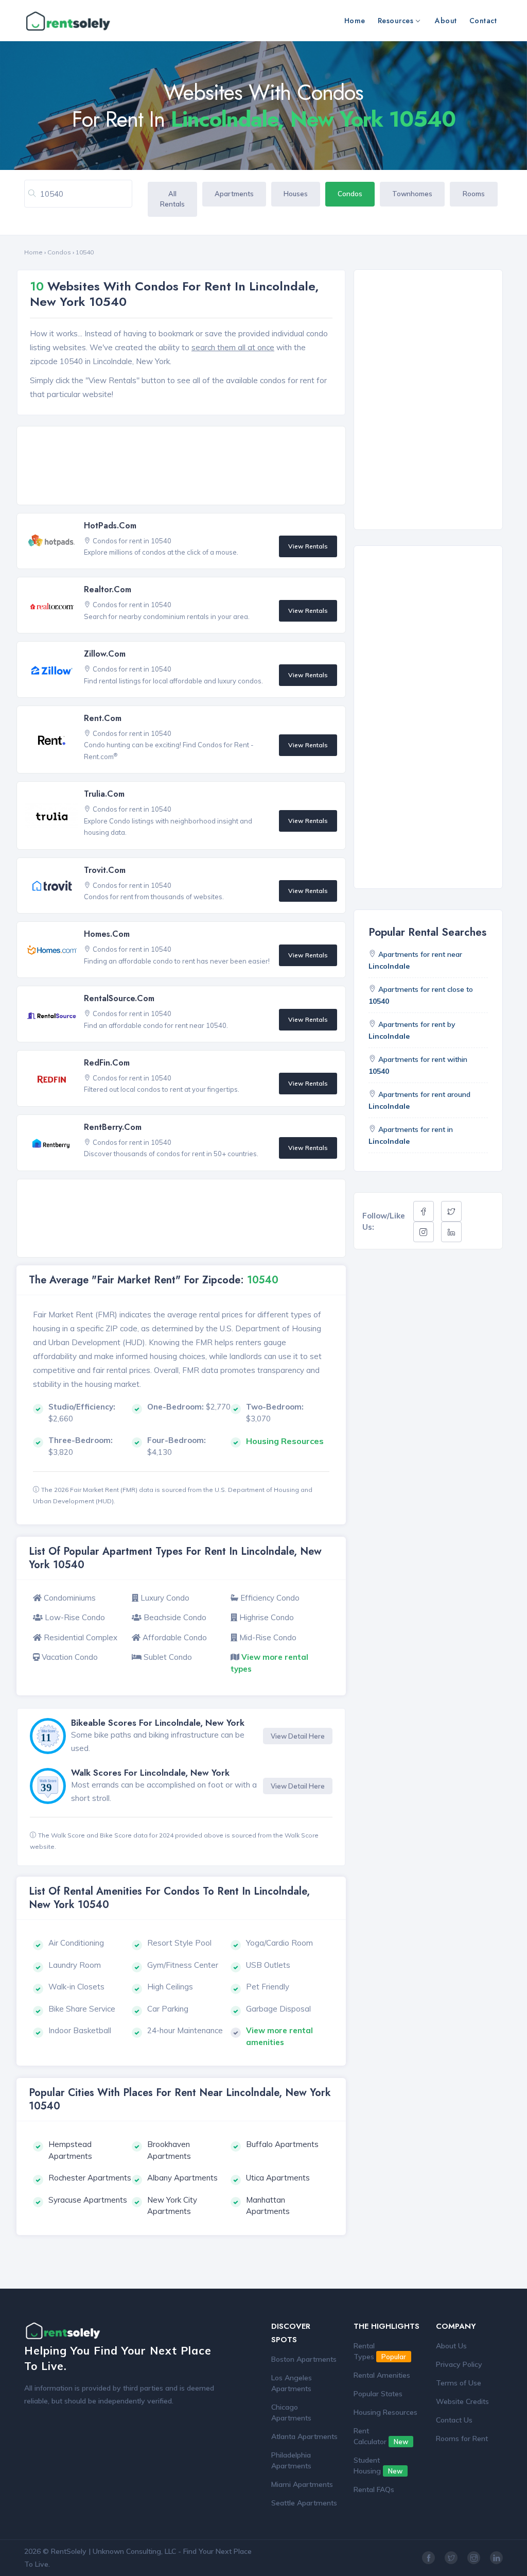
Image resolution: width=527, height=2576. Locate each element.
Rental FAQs (374, 2489)
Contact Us (454, 2420)
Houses (296, 194)
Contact (483, 21)
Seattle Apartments (304, 2503)
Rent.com (103, 718)
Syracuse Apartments (88, 2200)
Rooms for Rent (462, 2438)
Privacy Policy (459, 2364)
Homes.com (107, 934)
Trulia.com (104, 794)
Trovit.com (105, 870)
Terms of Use (459, 2383)
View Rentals (308, 546)
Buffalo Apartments (282, 2144)
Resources (396, 21)
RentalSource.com (119, 998)
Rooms (474, 194)
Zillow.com (105, 654)
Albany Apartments (182, 2178)
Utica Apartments (278, 2178)
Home (355, 21)
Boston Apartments (304, 2359)
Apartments (234, 194)
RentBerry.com (113, 1127)
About (446, 21)
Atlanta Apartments (304, 2436)
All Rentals (172, 199)
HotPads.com (110, 526)
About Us (451, 2346)
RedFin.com (107, 1063)
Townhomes (412, 194)
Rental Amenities (382, 2375)
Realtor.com (108, 589)
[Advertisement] (184, 466)
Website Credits (462, 2401)
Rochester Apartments (90, 2178)
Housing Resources (385, 2412)
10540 (85, 252)
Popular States (378, 2394)
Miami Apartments (302, 2484)
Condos (350, 194)
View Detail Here (298, 1736)
